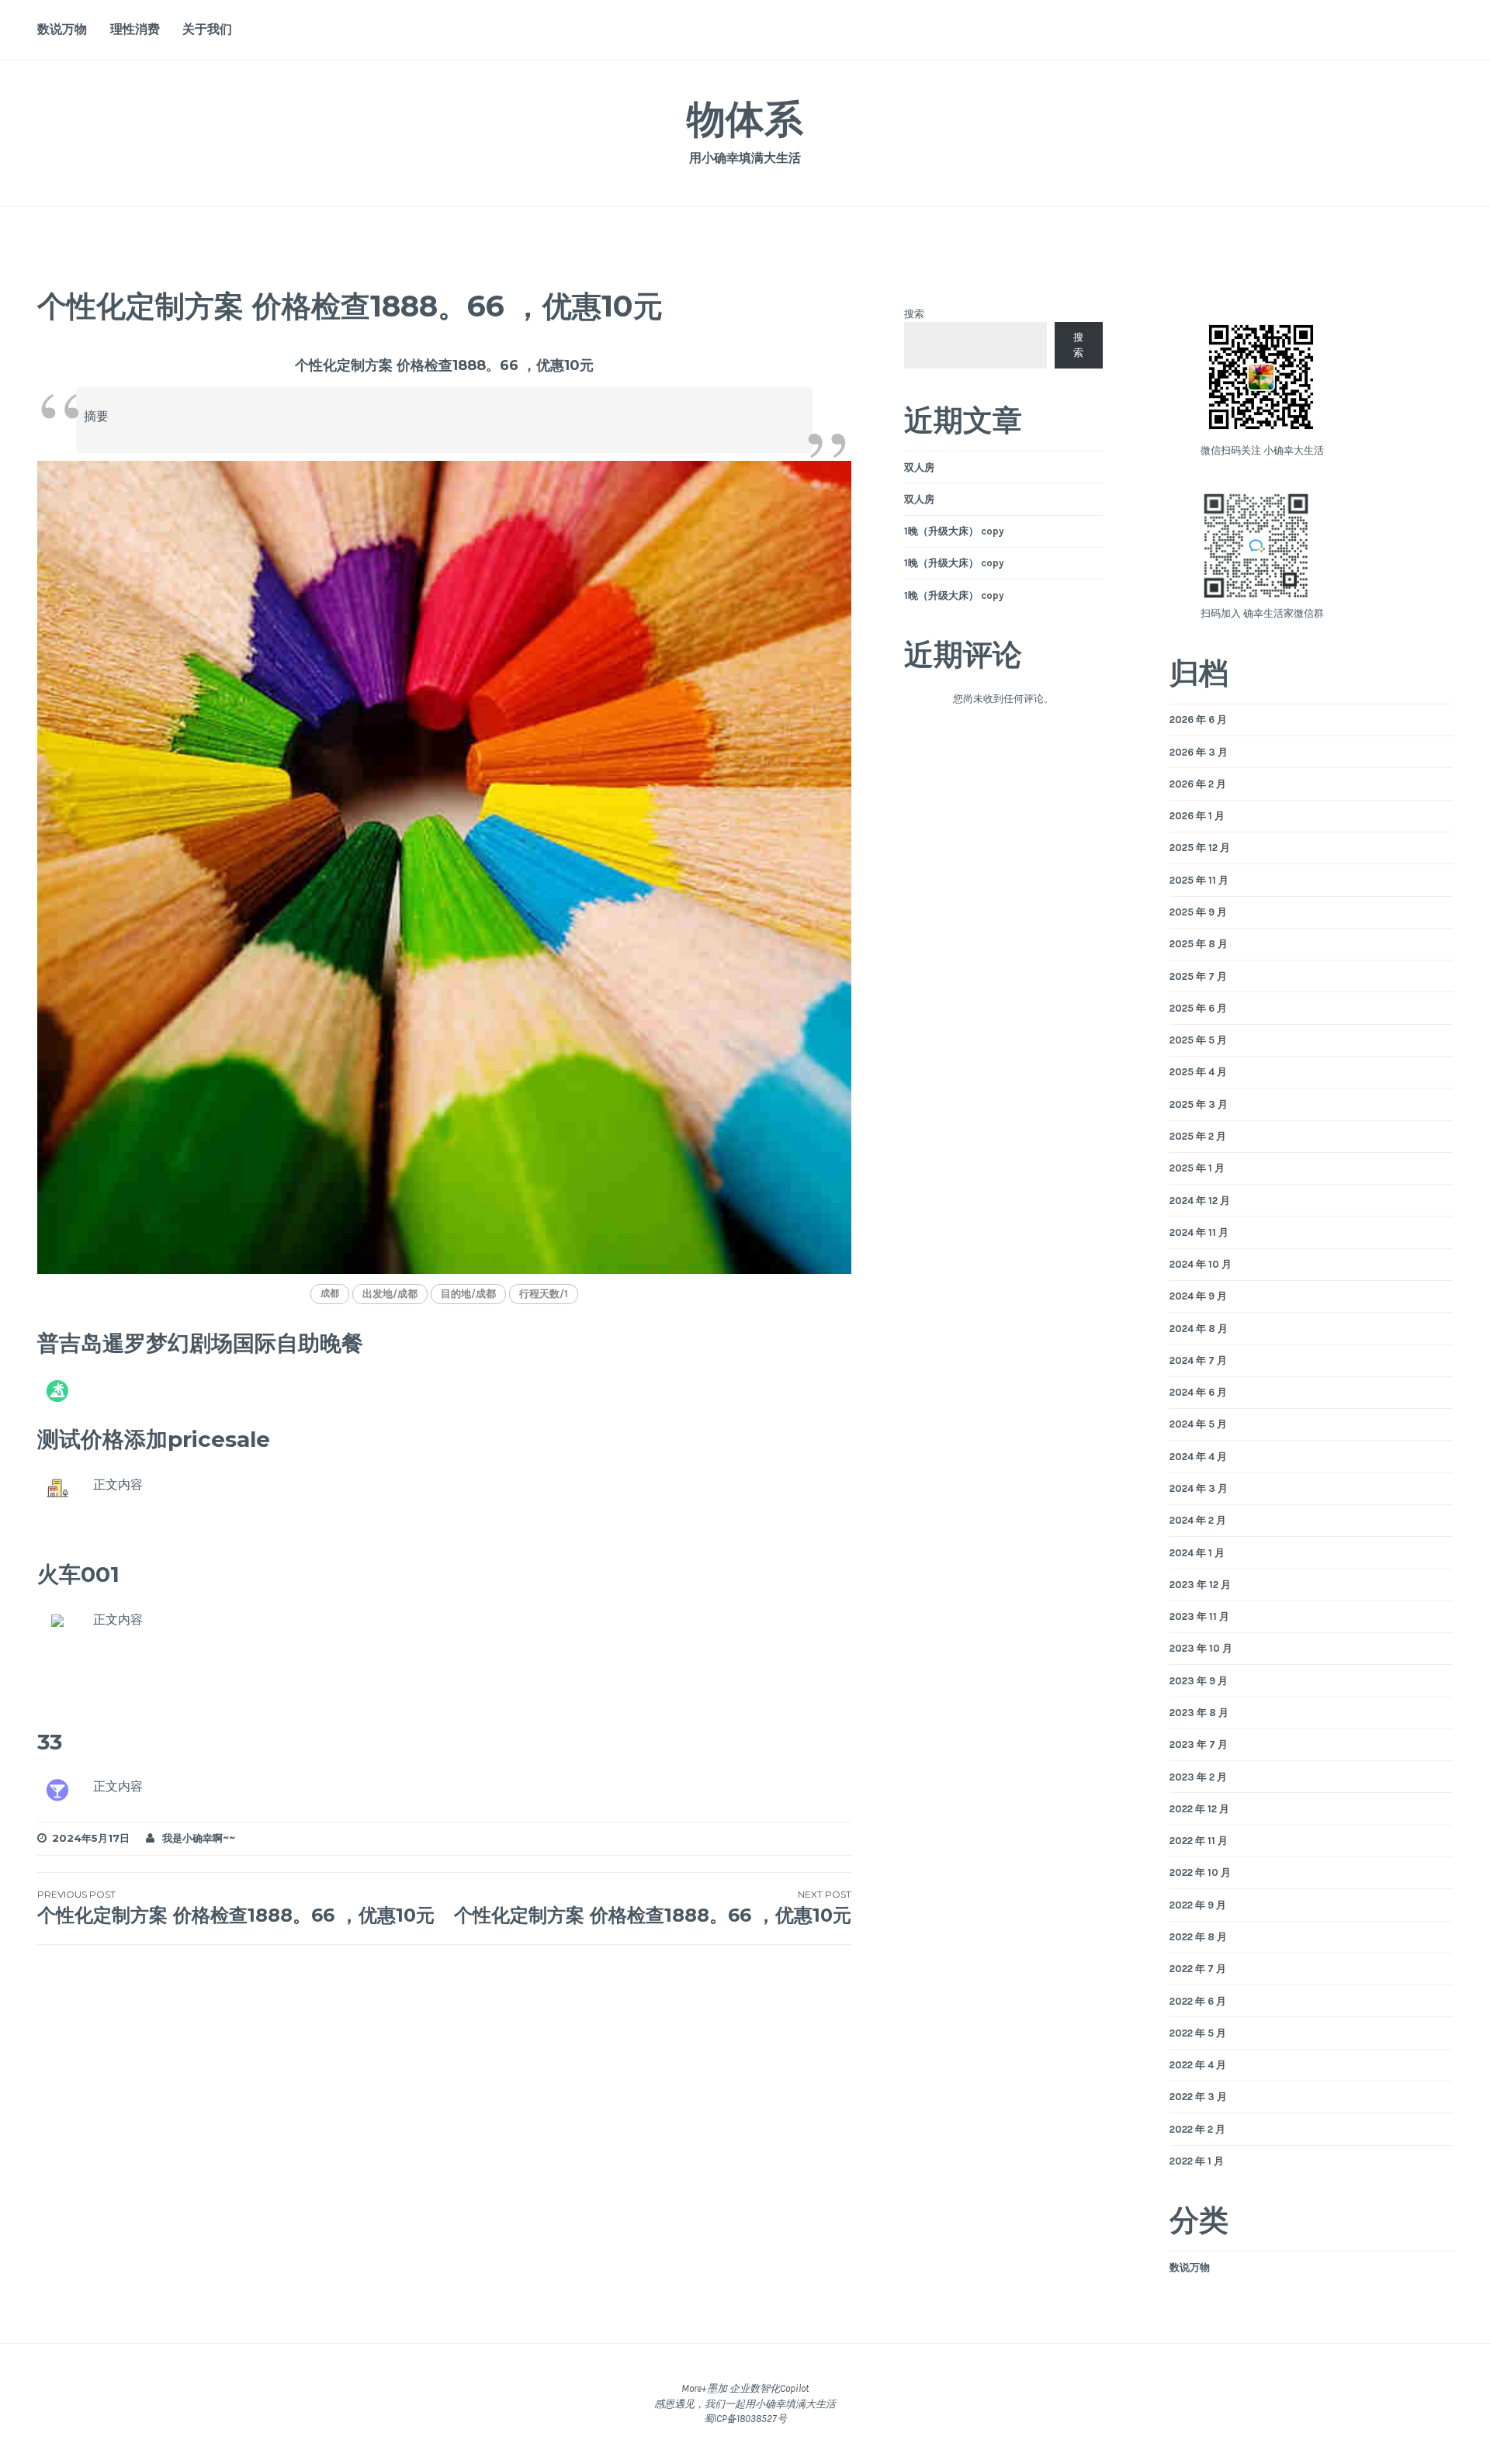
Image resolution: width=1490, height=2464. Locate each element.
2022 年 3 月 (1198, 2097)
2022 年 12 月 (1199, 1809)
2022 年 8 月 (1198, 1937)
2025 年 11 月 (1199, 880)
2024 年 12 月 (1200, 1201)
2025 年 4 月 (1198, 1072)
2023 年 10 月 (1201, 1648)
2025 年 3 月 (1199, 1104)
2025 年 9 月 (1198, 912)
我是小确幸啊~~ (199, 1838)
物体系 (745, 119)
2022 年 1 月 (1197, 2161)
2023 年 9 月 (1199, 1681)
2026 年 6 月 (1198, 720)
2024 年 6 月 (1198, 1392)
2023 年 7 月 (1199, 1744)
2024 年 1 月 (1197, 1553)
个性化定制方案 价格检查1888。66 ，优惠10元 (236, 1907)
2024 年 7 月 (1198, 1360)
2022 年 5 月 (1198, 2033)
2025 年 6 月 (1198, 1008)
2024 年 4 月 (1198, 1457)
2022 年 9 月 (1198, 1905)
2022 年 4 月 (1198, 2065)
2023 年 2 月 (1198, 1777)
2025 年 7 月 (1198, 976)
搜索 (914, 314)
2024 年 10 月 (1201, 1264)
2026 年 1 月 (1197, 816)
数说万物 (62, 29)
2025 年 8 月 (1199, 944)
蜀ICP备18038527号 (745, 2419)
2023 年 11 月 (1199, 1616)
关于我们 (207, 29)
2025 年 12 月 (1200, 848)
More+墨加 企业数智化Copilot (745, 2388)
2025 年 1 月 (1197, 1168)
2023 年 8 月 (1199, 1713)
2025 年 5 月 (1198, 1040)
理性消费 (135, 29)
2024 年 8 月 (1199, 1329)
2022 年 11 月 (1199, 1841)
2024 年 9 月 (1198, 1296)
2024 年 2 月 (1198, 1520)
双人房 (919, 467)
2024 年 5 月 (1198, 1424)
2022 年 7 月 (1198, 1969)
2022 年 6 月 (1198, 2001)
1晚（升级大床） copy (954, 531)
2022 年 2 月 (1197, 2129)
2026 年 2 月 (1198, 784)
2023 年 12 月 (1200, 1585)
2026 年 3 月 (1199, 752)
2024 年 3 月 (1199, 1488)
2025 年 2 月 (1198, 1136)
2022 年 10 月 (1200, 1872)
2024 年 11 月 (1199, 1232)
